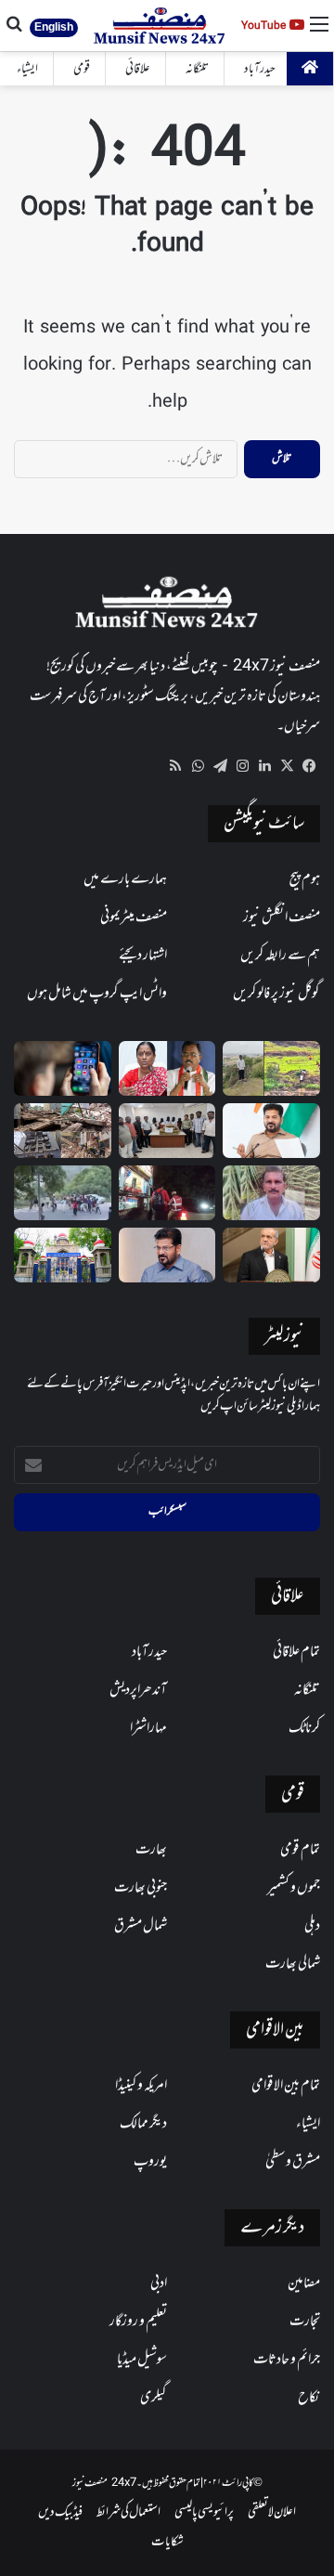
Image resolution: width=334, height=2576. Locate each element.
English (54, 27)
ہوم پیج (305, 879)
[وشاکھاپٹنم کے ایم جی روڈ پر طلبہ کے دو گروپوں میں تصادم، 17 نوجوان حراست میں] (63, 1193)
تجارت (305, 2322)
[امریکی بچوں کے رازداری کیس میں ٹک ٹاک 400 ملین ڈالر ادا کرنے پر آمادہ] (63, 1068)
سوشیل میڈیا (142, 2360)
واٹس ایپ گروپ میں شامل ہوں (97, 994)
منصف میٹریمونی (134, 917)
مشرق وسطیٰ (293, 2162)
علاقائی (138, 69)
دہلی (312, 1926)
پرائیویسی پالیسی (204, 2512)
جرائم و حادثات (287, 2360)
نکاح (309, 2398)
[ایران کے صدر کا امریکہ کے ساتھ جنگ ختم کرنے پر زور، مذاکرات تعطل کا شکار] (271, 1255)
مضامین (304, 2283)
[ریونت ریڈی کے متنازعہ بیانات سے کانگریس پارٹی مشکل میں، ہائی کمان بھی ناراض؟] (271, 1131)
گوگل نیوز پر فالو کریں (276, 994)
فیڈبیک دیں (60, 2512)
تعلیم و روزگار (138, 2322)
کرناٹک (304, 1728)
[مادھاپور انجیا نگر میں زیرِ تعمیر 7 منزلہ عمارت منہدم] (63, 1131)
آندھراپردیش (138, 1690)
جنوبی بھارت (141, 1888)
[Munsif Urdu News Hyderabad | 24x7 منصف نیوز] (160, 26)
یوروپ (150, 2162)
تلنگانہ (197, 69)
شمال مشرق (141, 1926)
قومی (82, 69)
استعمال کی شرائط (128, 2512)
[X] (287, 766)
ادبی (159, 2283)
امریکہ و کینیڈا (141, 2086)
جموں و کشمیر (294, 1888)
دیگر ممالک (143, 2124)
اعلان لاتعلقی (272, 2512)
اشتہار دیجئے (143, 956)
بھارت (151, 1850)
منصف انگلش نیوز (282, 917)
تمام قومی (300, 1850)
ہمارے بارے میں (125, 879)
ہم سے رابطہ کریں (280, 956)
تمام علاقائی (296, 1652)
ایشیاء (27, 69)
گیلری (154, 2398)
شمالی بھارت (293, 1964)
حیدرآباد (260, 69)
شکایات (167, 2542)
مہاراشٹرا (148, 1728)
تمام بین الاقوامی (286, 2086)
